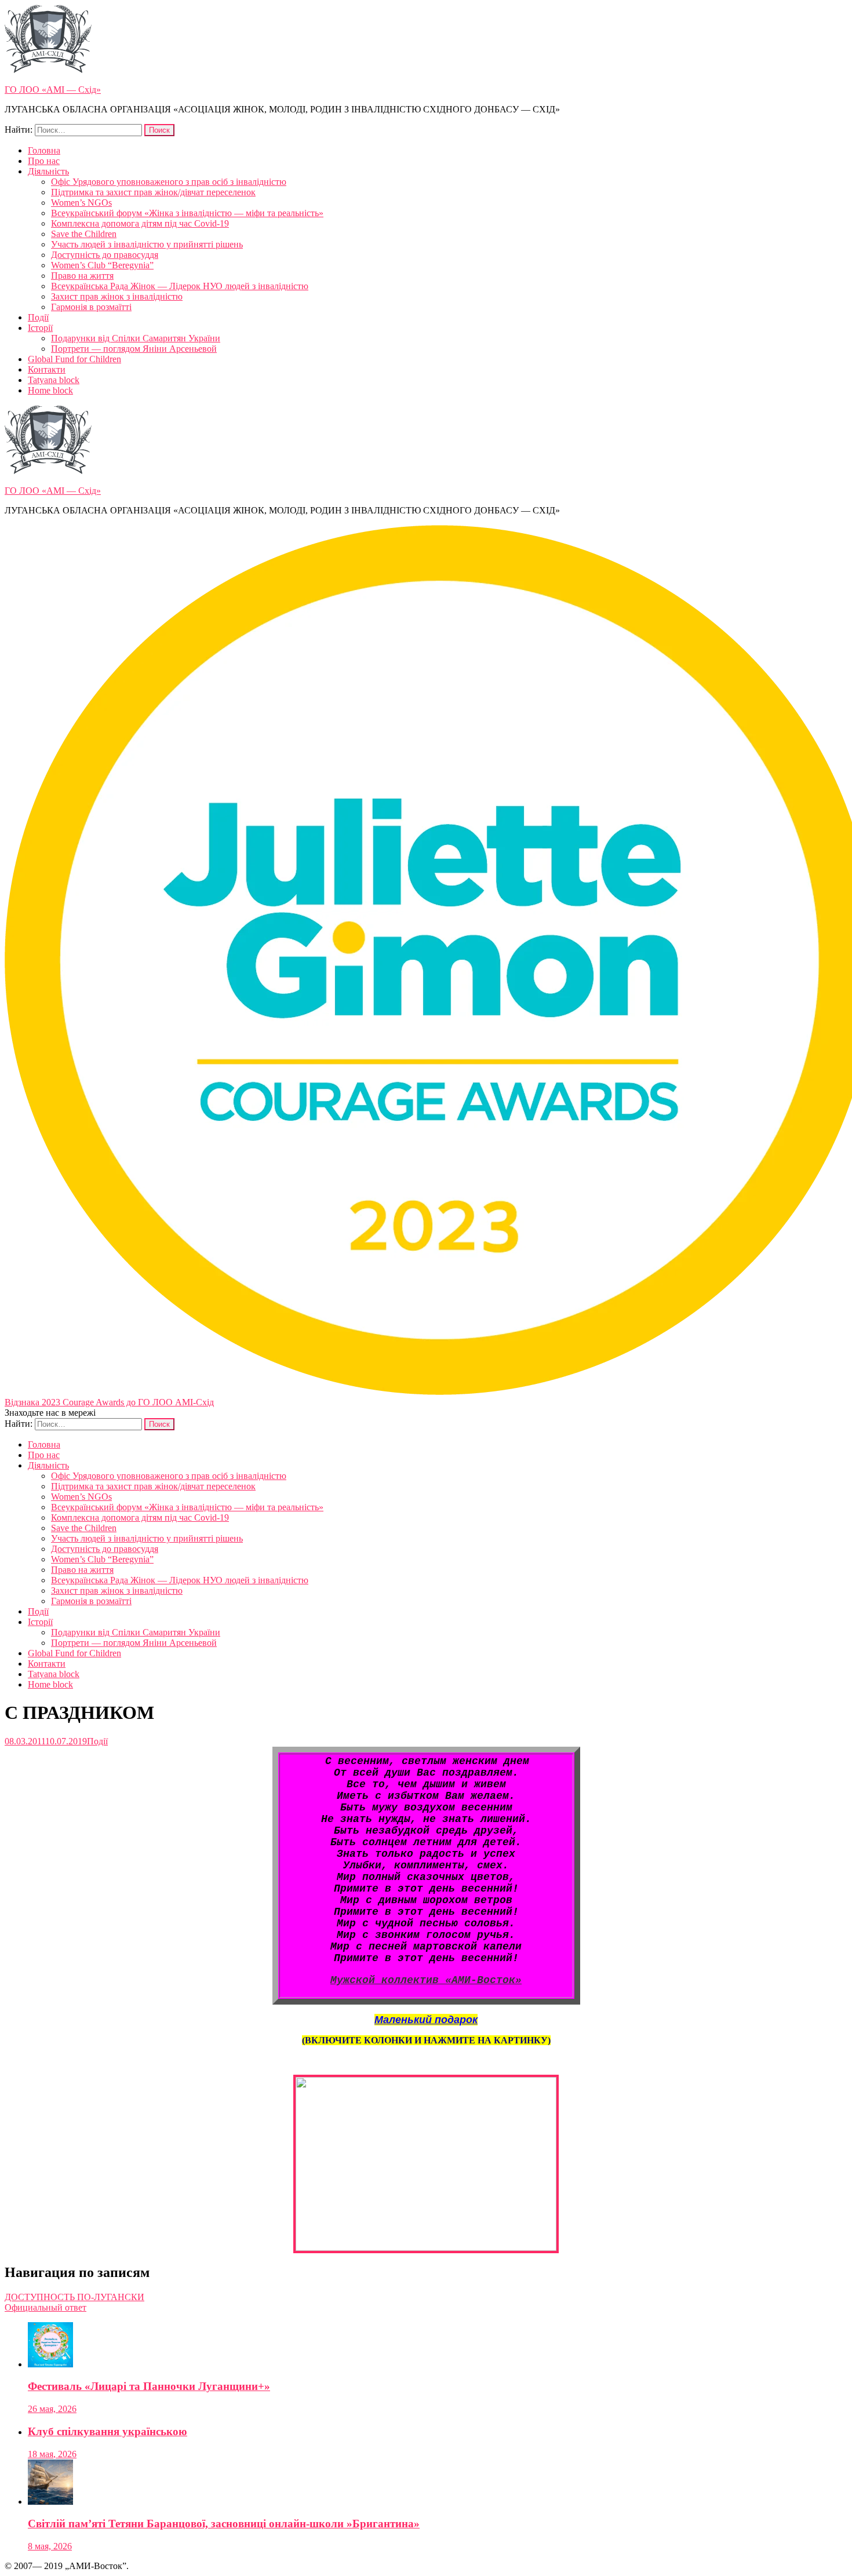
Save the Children (84, 234)
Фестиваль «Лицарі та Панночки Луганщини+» (149, 2386)
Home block (50, 390)
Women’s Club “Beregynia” (102, 265)
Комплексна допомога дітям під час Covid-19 (140, 223)
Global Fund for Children (74, 359)
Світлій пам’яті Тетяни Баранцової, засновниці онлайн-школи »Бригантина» (224, 2524)
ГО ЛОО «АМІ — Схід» (53, 90)
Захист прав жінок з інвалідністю (117, 296)
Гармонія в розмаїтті (91, 307)
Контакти (47, 369)
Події (38, 317)
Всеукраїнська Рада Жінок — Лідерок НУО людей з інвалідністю (180, 286)
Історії (40, 328)
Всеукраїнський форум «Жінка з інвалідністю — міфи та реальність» (187, 213)
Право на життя (82, 276)
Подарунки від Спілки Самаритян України (136, 338)
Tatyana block (54, 380)
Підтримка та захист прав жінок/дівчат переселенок (153, 192)
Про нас (44, 161)
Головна (44, 150)
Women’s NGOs (81, 203)
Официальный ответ (45, 2307)
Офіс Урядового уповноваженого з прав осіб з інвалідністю (169, 182)
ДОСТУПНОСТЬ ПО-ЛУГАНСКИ (74, 2297)
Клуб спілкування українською (108, 2431)
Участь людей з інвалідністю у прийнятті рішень (147, 244)
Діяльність (48, 171)
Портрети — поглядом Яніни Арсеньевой (134, 349)
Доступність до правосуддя (105, 255)
